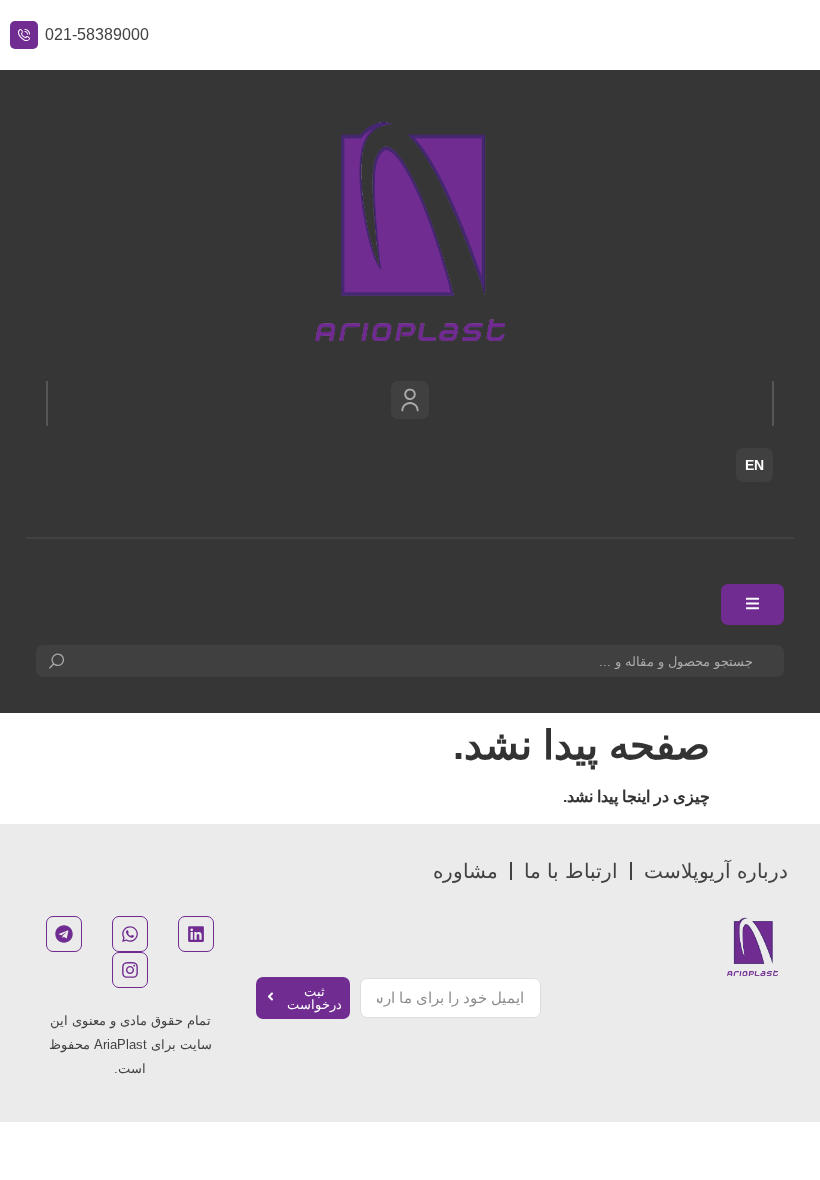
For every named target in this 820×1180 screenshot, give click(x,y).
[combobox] (410, 661)
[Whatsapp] (130, 934)
